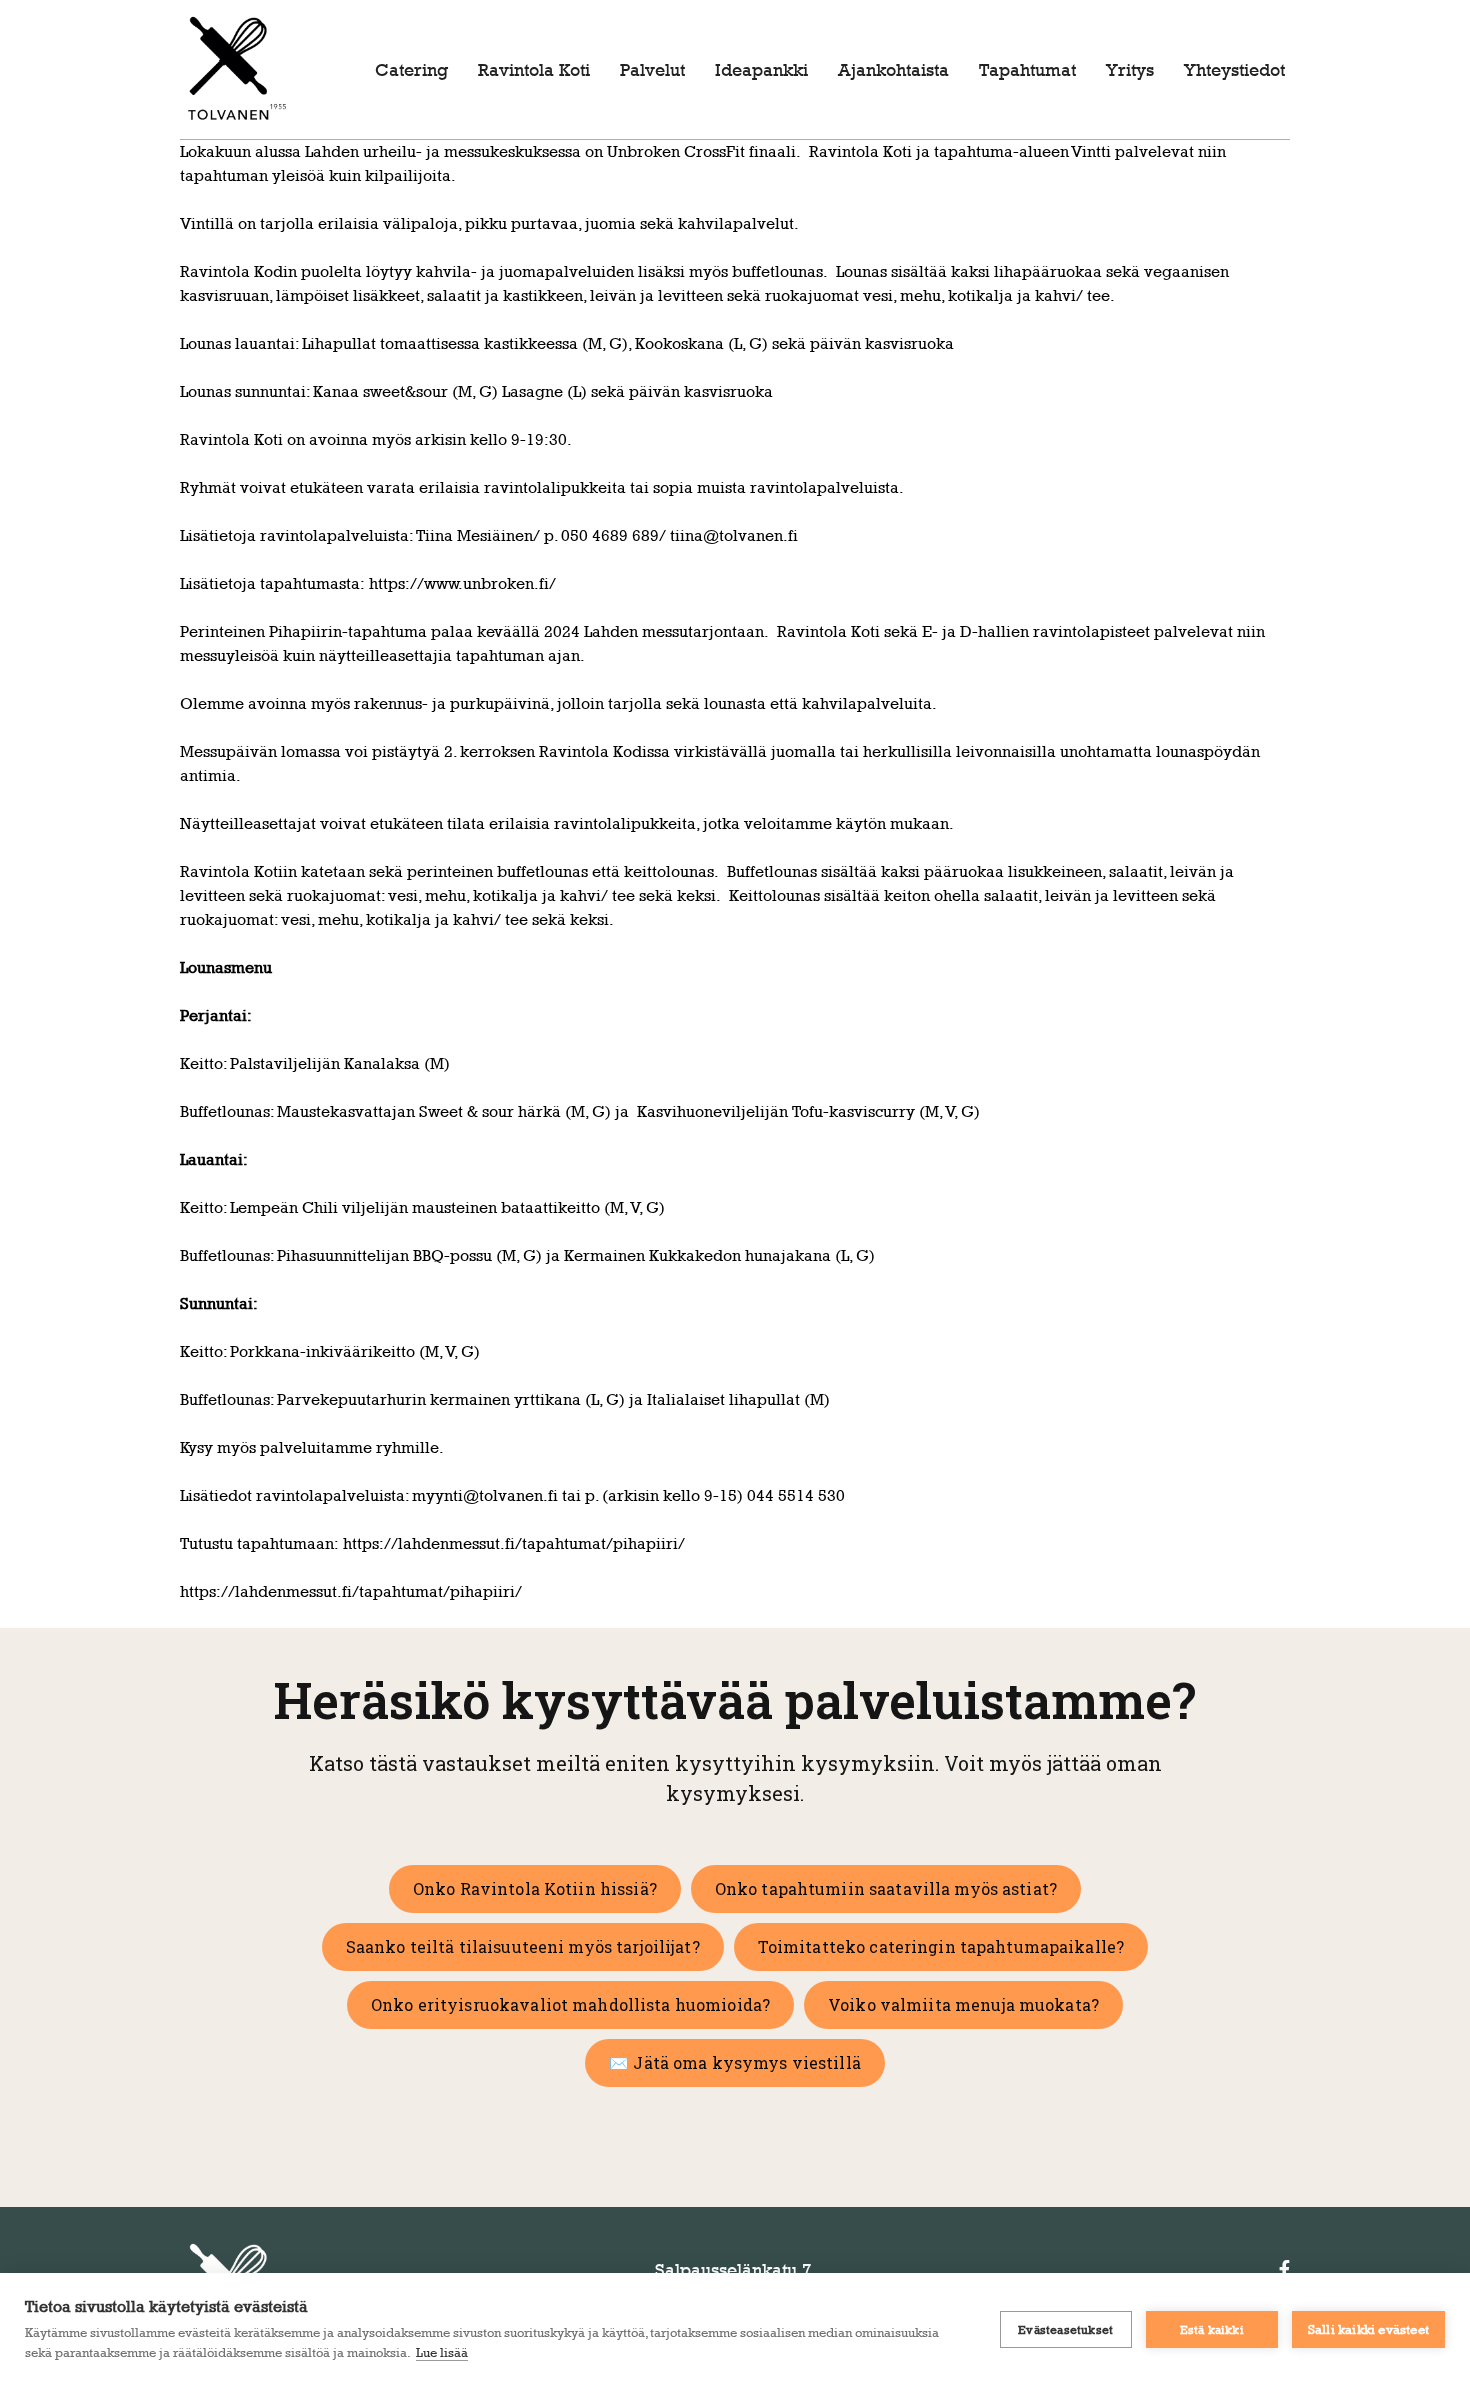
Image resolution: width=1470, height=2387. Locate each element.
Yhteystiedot (1234, 70)
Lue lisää (442, 2352)
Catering (411, 70)
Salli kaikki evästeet (1368, 2329)
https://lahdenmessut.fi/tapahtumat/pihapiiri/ (514, 1543)
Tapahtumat (1027, 70)
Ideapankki (761, 70)
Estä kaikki (1212, 2330)
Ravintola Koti (534, 70)
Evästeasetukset (1065, 2330)
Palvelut (652, 70)
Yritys (1130, 70)
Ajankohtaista (893, 70)
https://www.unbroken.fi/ (462, 583)
